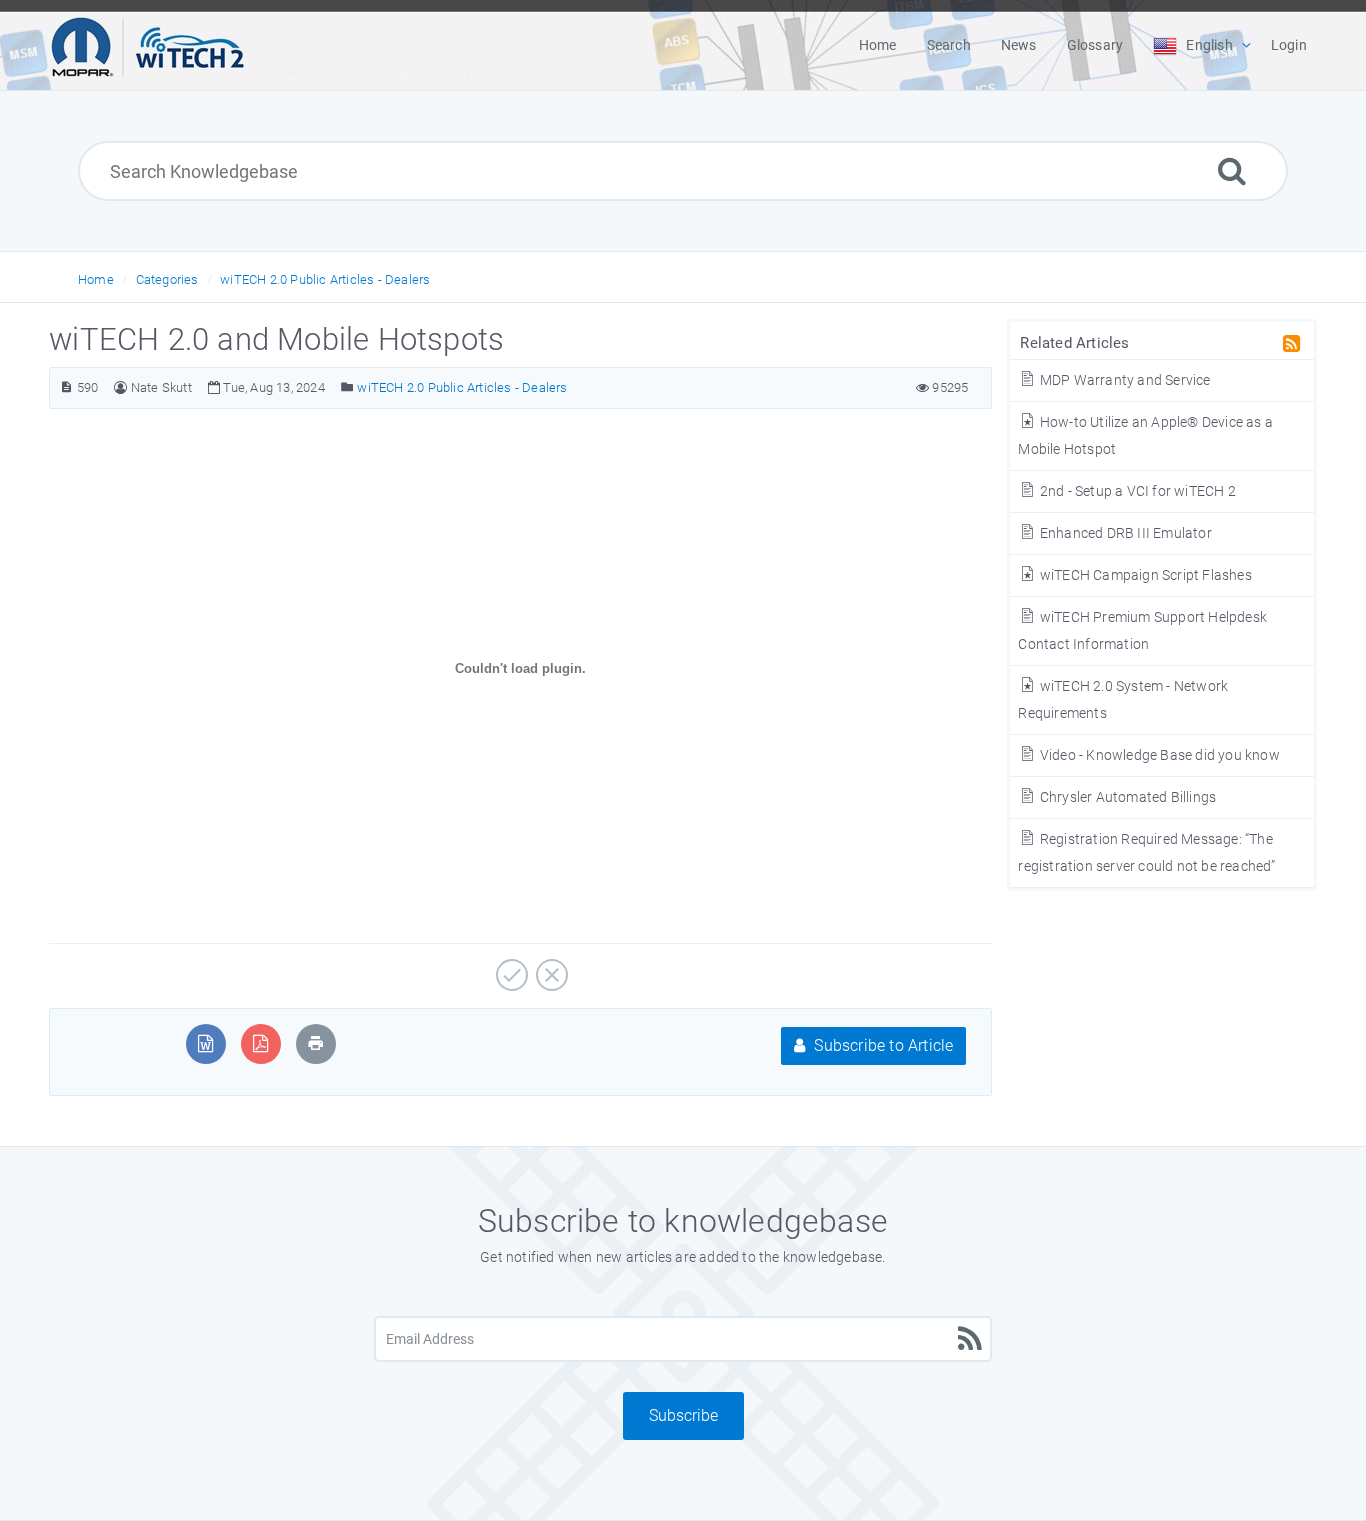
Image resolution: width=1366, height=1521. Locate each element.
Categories (167, 279)
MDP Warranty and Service (1123, 380)
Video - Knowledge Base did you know (1158, 755)
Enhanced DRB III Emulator (1124, 533)
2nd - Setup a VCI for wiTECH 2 (1136, 491)
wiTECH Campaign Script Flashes (1144, 575)
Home (96, 279)
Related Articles (1074, 343)
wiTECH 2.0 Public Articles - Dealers (325, 279)
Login (1289, 45)
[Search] (1232, 170)
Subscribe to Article (881, 1045)
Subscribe (683, 1415)
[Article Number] (66, 387)
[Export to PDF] (260, 1043)
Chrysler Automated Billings (1126, 797)
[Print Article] (316, 1043)
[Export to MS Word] (205, 1043)
